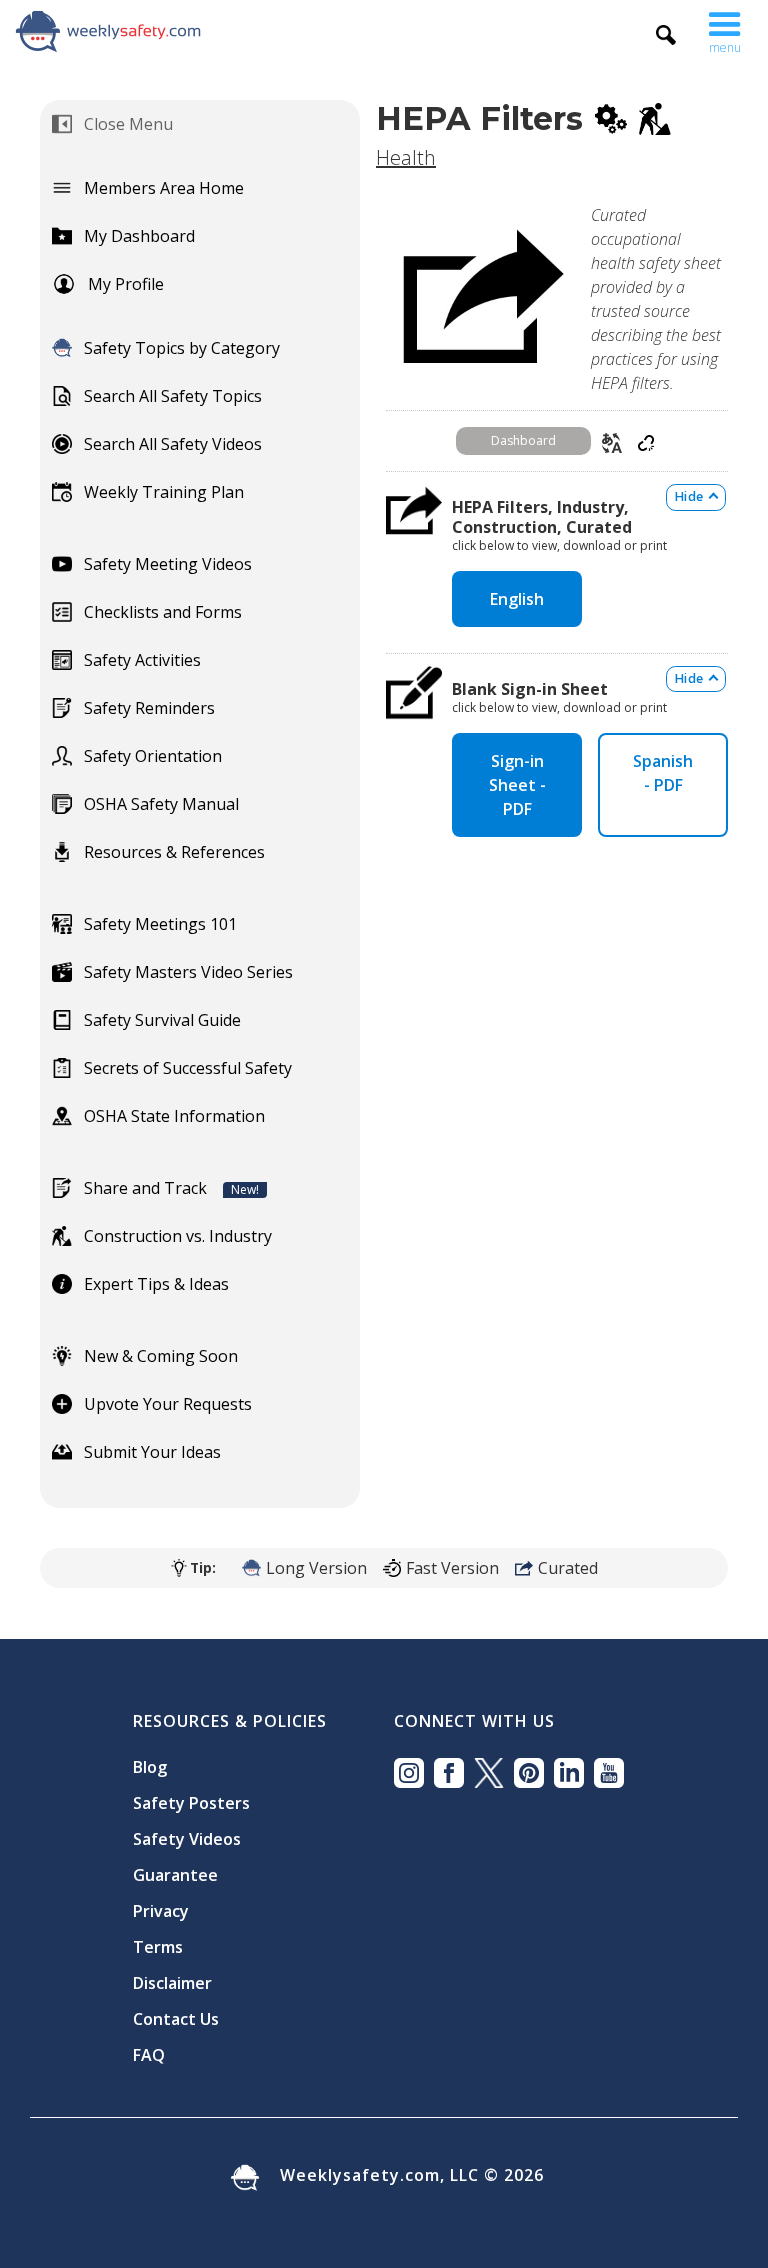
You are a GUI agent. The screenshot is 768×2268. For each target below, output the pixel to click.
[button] (725, 28)
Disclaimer (172, 1983)
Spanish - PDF (663, 773)
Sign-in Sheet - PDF (517, 785)
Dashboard (523, 440)
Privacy (161, 1911)
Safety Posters (191, 1803)
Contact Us (176, 2019)
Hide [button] (689, 496)
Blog (150, 1767)
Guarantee (175, 1875)
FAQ (149, 2055)
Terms (158, 1947)
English (517, 599)
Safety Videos (187, 1839)
